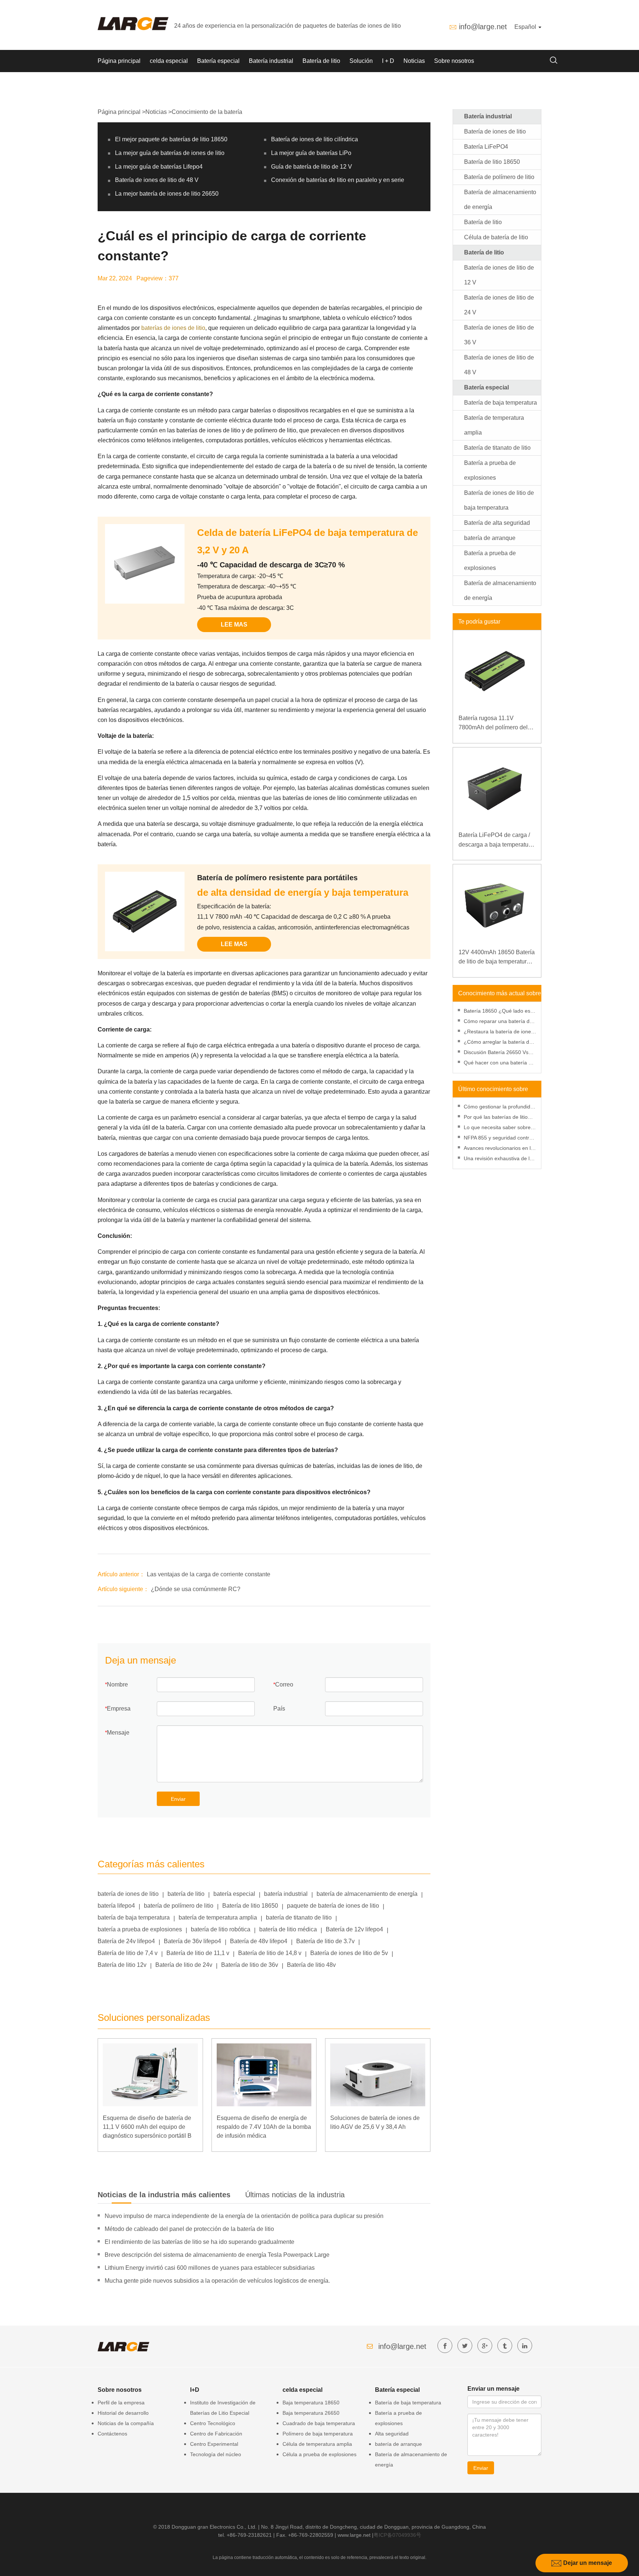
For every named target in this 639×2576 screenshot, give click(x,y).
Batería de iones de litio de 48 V (157, 180)
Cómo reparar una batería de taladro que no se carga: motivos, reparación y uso (498, 1022)
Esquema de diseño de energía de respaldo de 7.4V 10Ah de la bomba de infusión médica (264, 2127)
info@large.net (483, 27)
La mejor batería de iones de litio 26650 (167, 194)
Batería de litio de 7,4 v (128, 1953)
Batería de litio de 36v (250, 1965)
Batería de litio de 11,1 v (198, 1953)
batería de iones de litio (128, 1894)
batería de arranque (490, 538)
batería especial (234, 1894)
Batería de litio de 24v (184, 1965)
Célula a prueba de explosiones (319, 2454)
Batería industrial (271, 61)
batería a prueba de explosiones (140, 1929)
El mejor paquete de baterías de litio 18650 (171, 139)
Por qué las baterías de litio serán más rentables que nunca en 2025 (496, 1118)
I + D (388, 61)
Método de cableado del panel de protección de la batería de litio (189, 2229)
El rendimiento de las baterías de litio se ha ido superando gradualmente (200, 2242)
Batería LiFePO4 (486, 147)
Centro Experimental (214, 2444)
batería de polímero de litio (179, 1906)
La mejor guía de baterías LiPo (311, 153)
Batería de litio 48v (311, 1965)
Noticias (414, 61)
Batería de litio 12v (122, 1965)
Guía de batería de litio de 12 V (312, 167)
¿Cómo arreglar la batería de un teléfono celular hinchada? (498, 1043)
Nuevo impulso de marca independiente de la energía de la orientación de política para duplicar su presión (244, 2216)
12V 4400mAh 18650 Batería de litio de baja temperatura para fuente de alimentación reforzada (497, 958)
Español (526, 27)
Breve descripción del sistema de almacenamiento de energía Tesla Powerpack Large (217, 2255)
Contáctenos (112, 2434)
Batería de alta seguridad (497, 523)
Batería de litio (321, 61)
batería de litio (186, 1894)
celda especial (169, 61)
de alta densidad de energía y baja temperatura (303, 892)
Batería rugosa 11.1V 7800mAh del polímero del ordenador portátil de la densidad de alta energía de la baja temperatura (495, 724)
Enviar (178, 1799)
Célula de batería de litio (496, 237)
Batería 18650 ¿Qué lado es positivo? (497, 1012)
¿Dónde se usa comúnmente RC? (196, 1589)
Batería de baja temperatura (501, 403)
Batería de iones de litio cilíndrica (315, 139)
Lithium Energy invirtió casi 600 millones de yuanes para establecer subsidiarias (210, 2268)
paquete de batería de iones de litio (333, 1906)
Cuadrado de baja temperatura (319, 2423)
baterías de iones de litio (173, 328)
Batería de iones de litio (495, 131)
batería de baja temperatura (134, 1917)
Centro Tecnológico (213, 2423)
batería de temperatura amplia (218, 1917)
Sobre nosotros (454, 61)
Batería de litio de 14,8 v (270, 1953)
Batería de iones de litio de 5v (349, 1953)
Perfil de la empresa (121, 2403)
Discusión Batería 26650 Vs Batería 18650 (496, 1053)
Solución (361, 61)
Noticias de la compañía (126, 2423)
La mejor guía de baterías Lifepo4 (159, 167)
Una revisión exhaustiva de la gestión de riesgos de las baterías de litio (498, 1159)
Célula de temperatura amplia (317, 2444)
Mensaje (118, 1733)
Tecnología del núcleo (216, 2454)
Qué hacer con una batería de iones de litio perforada (499, 1064)
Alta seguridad (392, 2434)
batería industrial (286, 1894)
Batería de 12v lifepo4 (354, 1929)
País (279, 1709)
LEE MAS (234, 624)
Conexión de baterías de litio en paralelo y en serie (338, 180)
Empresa (119, 1709)
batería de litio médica (288, 1929)
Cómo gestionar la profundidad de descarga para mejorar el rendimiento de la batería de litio (500, 1108)
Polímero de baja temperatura (318, 2434)
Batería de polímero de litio (499, 177)
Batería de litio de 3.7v (325, 1941)
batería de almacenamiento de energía (367, 1894)
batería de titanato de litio (299, 1917)
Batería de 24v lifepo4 (126, 1941)
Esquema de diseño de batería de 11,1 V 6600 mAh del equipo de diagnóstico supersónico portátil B (147, 2127)
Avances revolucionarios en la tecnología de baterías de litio (499, 1149)
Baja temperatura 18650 (311, 2403)
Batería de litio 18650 (250, 1906)
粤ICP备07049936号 (397, 2535)
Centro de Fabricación (216, 2434)
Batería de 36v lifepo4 (192, 1941)
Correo (284, 1684)
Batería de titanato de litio (497, 448)
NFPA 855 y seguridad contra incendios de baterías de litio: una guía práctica (498, 1139)
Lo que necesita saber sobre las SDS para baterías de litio (498, 1128)
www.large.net (354, 2535)
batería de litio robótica (221, 1929)
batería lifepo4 (116, 1906)
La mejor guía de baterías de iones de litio (170, 153)
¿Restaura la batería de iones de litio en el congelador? (499, 1032)
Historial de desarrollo (123, 2413)
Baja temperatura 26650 (311, 2413)
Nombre (117, 1684)
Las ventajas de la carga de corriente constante (209, 1574)
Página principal (119, 61)
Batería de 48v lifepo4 (259, 1941)
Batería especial (218, 61)
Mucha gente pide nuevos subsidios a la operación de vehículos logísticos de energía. (217, 2281)
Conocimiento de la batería (207, 112)
